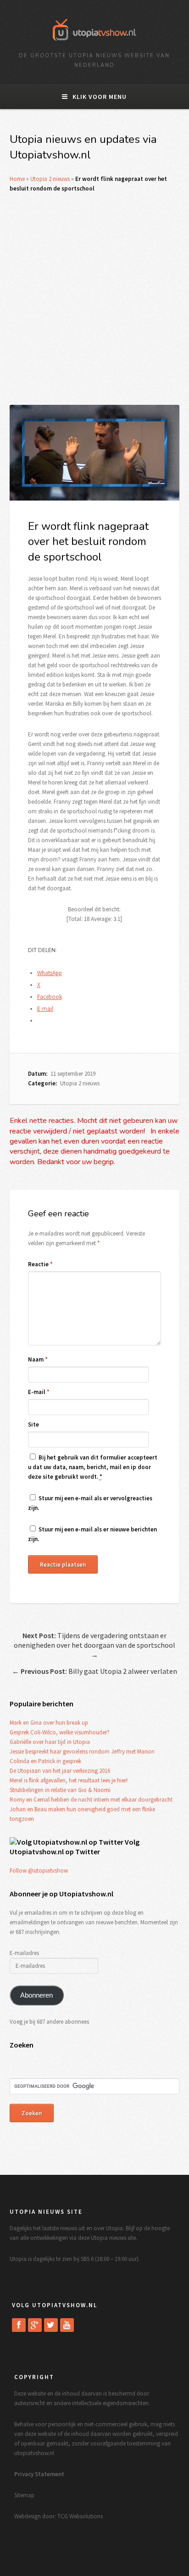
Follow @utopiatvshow (39, 1871)
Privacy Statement (39, 2474)
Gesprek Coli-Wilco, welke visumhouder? (60, 1732)
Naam (38, 1359)
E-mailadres (24, 1953)
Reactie (40, 1264)
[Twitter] (51, 2325)
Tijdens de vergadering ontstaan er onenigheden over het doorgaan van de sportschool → (94, 1645)
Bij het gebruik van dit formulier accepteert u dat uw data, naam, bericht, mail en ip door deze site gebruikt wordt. (93, 1467)
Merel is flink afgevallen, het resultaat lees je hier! (69, 1780)
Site (33, 1424)
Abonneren (36, 1995)
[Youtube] (67, 2325)
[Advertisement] (94, 299)
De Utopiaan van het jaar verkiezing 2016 (60, 1771)
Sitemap (24, 2495)
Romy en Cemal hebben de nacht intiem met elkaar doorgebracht (91, 1800)
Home (17, 179)
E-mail (39, 1392)
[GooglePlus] (35, 2325)
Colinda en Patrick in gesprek (45, 1761)
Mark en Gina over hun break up (49, 1723)
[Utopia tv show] (94, 44)
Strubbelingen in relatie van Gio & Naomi (60, 1790)
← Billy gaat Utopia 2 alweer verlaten (94, 1671)
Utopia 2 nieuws (50, 179)
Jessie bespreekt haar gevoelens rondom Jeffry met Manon (82, 1751)
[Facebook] (19, 2325)
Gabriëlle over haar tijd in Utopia (50, 1742)
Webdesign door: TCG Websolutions (58, 2516)
